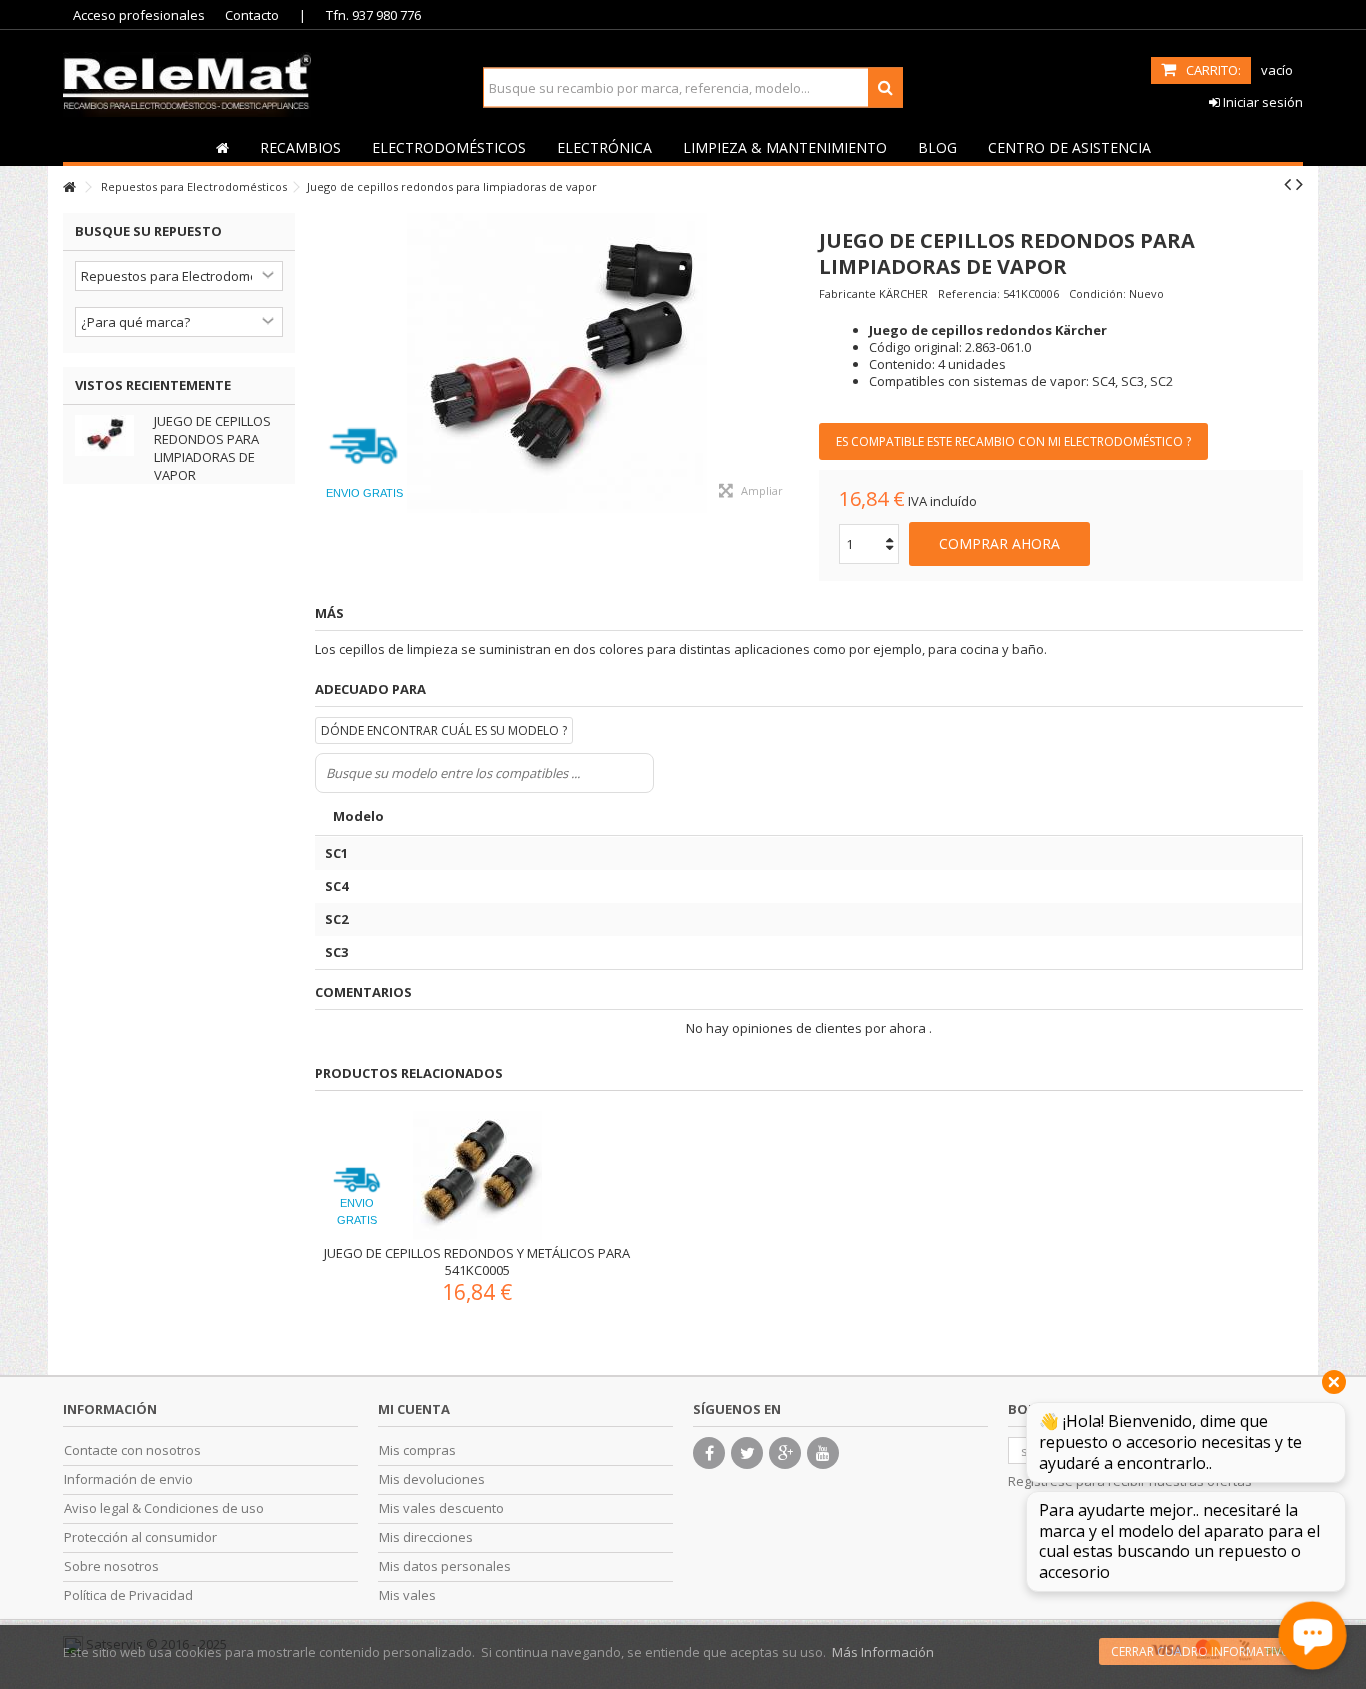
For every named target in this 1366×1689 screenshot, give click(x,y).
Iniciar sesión (1261, 102)
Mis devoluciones (432, 1479)
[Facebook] (709, 1453)
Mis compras (417, 1450)
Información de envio (128, 1479)
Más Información (883, 1652)
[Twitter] (747, 1453)
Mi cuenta (414, 1409)
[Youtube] (823, 1453)
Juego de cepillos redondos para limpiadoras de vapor (212, 448)
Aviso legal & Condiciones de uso (164, 1508)
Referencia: (969, 293)
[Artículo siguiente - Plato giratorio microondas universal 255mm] (1299, 184)
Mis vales (407, 1595)
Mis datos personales (445, 1566)
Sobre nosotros (111, 1566)
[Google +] (785, 1453)
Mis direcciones (426, 1537)
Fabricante (847, 293)
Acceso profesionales (139, 15)
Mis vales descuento (441, 1508)
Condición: (1097, 293)
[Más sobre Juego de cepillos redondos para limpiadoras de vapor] (109, 435)
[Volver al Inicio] (69, 187)
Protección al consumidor (140, 1537)
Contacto (252, 15)
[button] (300, 147)
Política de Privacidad (128, 1595)
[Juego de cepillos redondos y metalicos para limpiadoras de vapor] (557, 363)
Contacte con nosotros (132, 1450)
